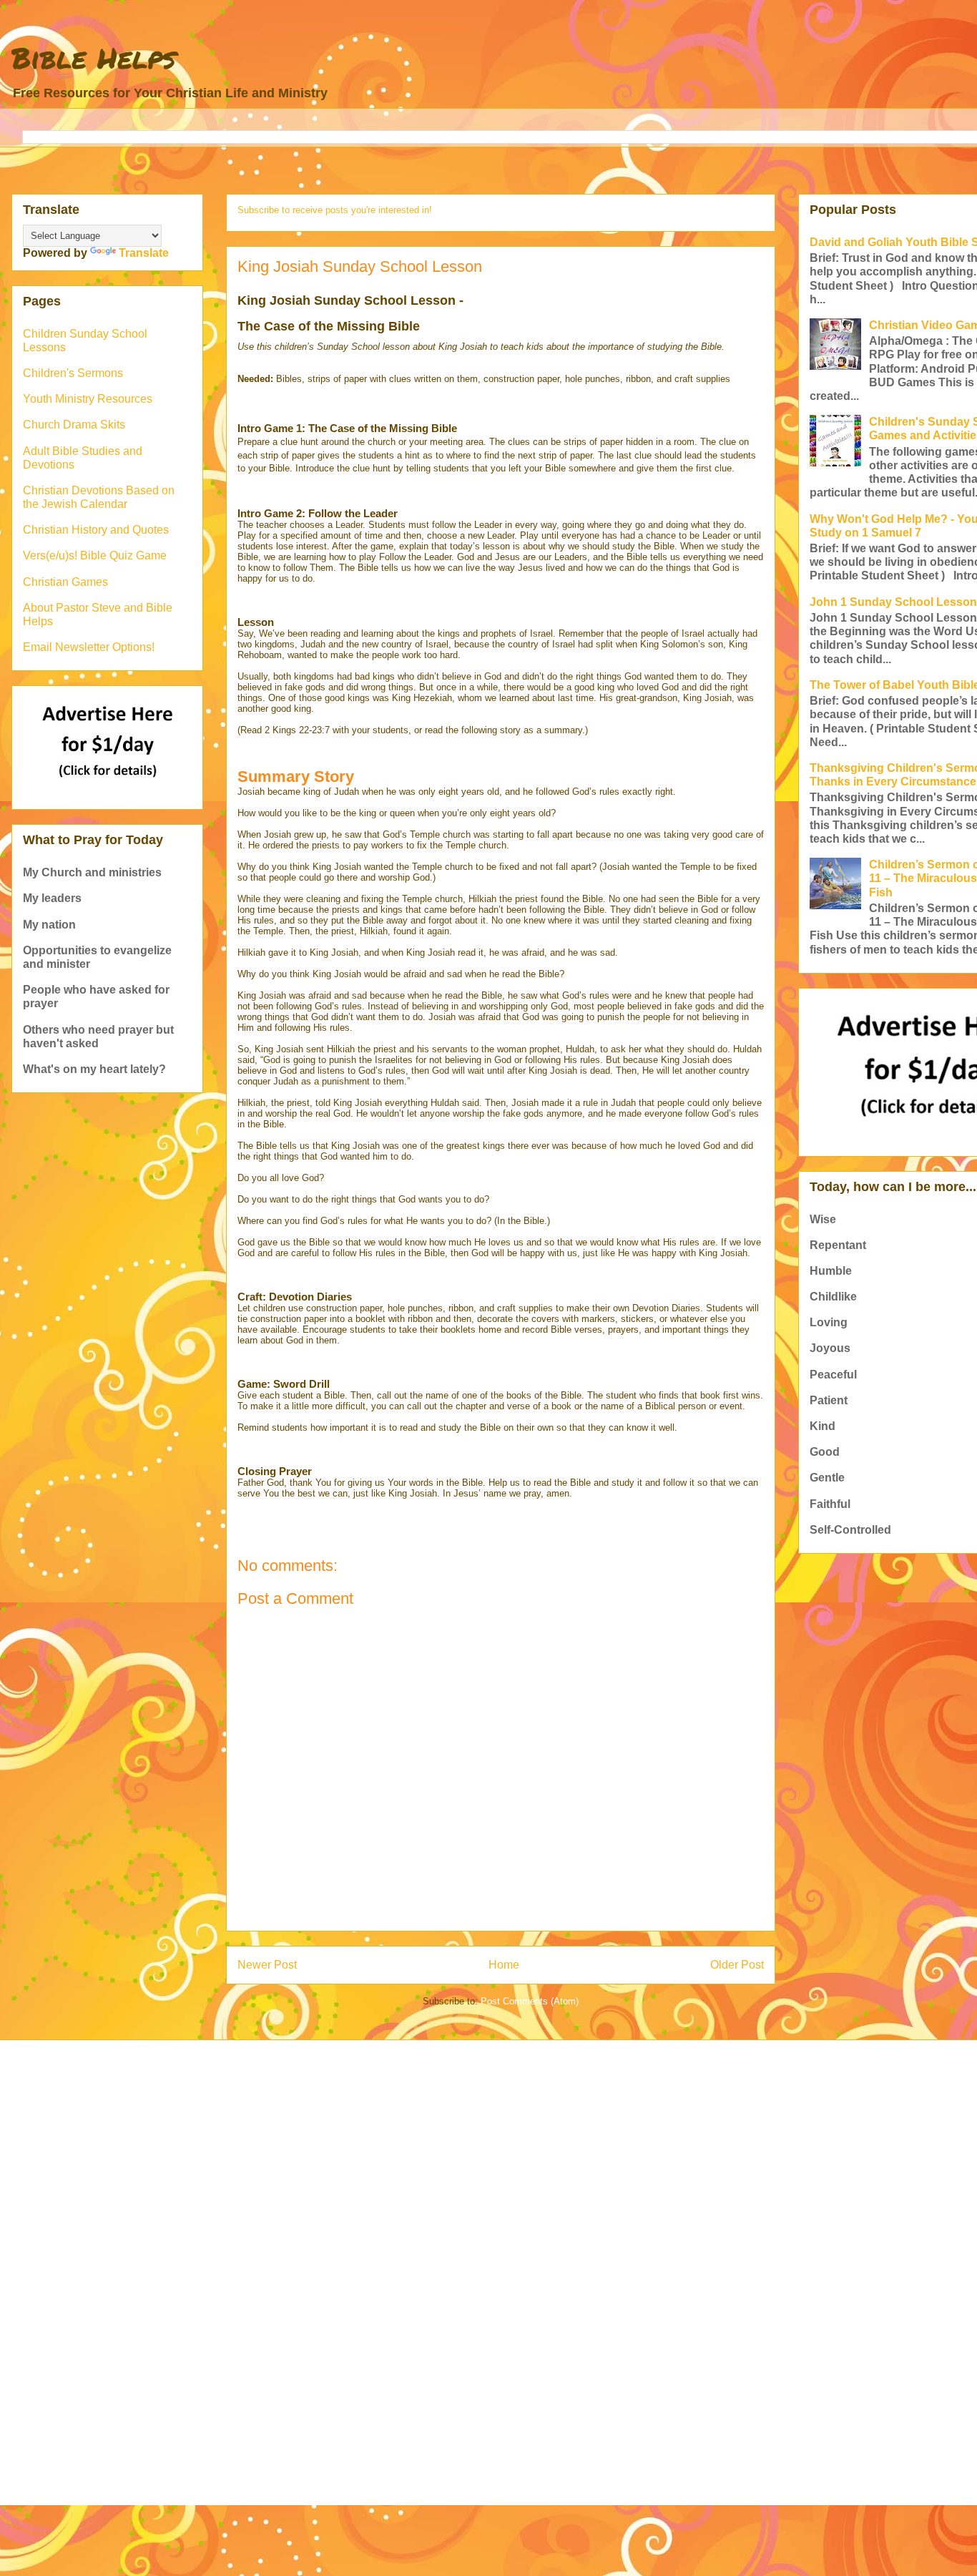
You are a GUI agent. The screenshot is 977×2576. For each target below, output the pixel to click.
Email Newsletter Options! (89, 647)
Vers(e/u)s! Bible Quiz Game (95, 555)
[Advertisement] (451, 2162)
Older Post (737, 1965)
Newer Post (267, 1965)
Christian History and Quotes (96, 530)
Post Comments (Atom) (530, 2001)
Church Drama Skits (74, 425)
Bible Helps (94, 58)
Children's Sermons (73, 373)
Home (504, 1965)
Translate (144, 253)
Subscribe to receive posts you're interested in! (335, 210)
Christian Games (65, 582)
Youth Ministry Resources (88, 399)
